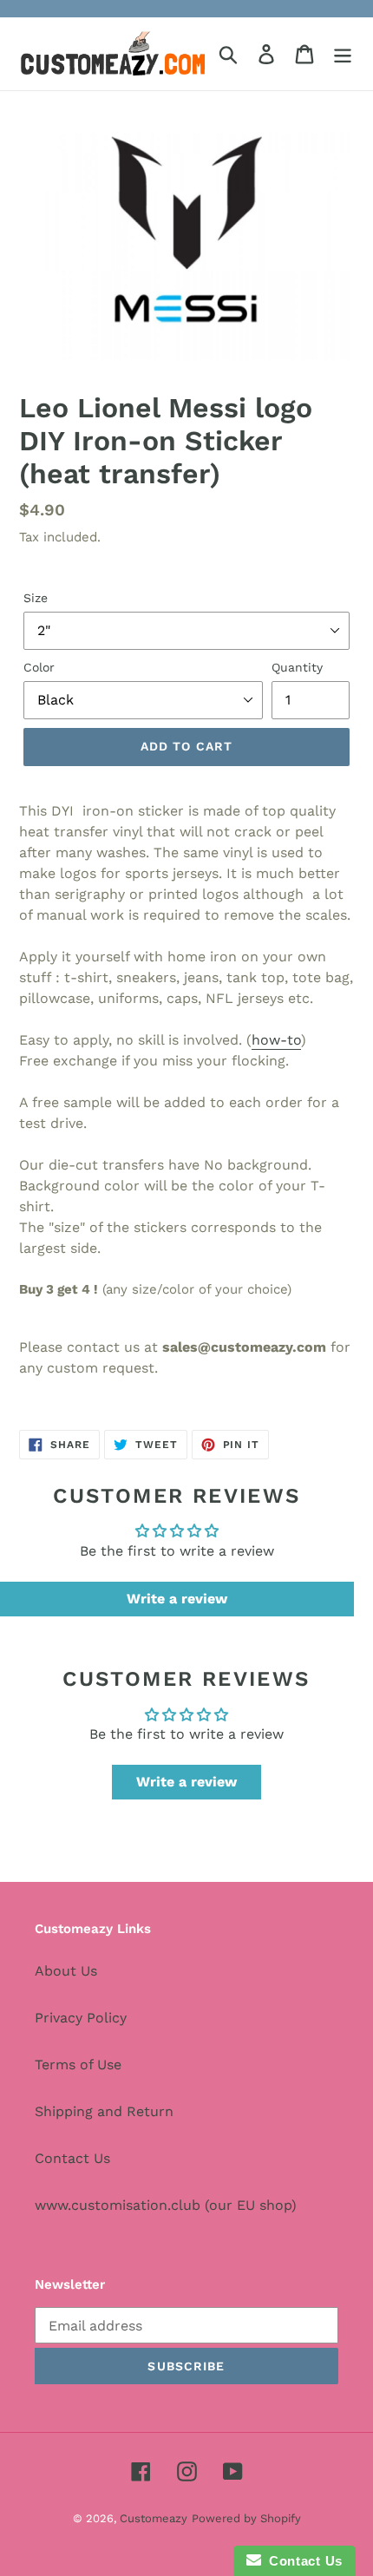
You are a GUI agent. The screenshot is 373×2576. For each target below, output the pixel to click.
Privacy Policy (81, 2018)
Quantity (297, 667)
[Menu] (343, 54)
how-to (276, 1040)
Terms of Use (78, 2065)
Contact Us (72, 2158)
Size (36, 598)
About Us (66, 1971)
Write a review (177, 1599)
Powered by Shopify (246, 2518)
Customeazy (154, 2518)
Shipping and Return (104, 2111)
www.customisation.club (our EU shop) (166, 2205)
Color (39, 667)
